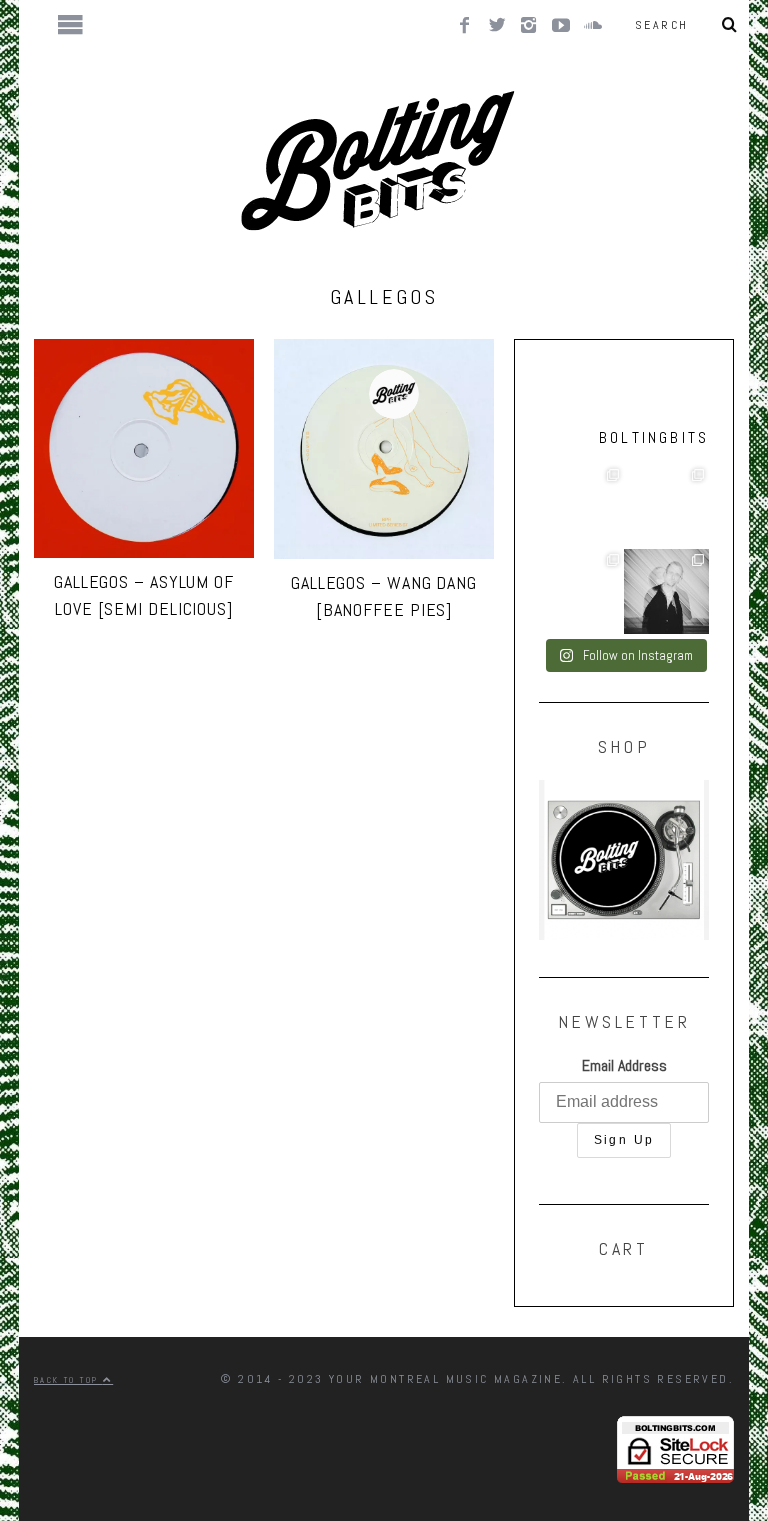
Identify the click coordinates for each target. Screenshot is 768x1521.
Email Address (624, 1065)
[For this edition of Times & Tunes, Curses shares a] (666, 591)
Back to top (68, 1380)
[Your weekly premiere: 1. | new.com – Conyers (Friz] (666, 506)
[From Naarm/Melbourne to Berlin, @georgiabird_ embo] (581, 506)
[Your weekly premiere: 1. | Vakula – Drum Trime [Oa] (581, 591)
